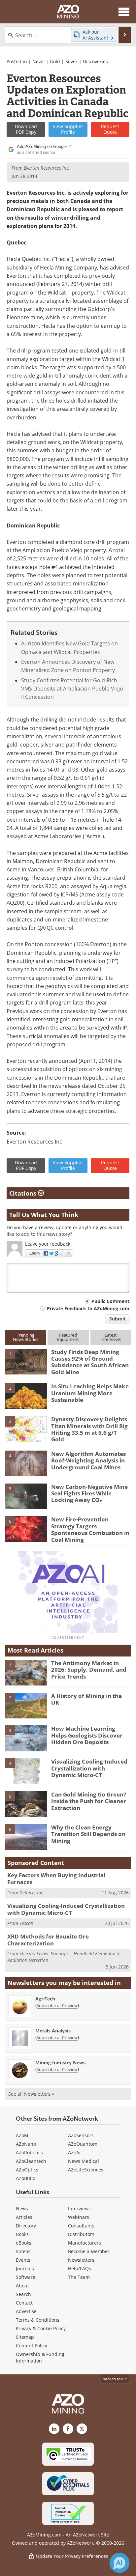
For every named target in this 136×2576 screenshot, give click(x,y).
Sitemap (25, 2337)
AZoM (22, 2135)
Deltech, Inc (31, 1893)
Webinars (79, 2217)
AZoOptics (27, 2170)
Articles (24, 2217)
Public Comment (110, 1301)
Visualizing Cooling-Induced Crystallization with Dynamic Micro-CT (89, 1768)
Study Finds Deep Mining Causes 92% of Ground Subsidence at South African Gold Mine (90, 1362)
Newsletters (81, 2260)
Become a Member (89, 2251)
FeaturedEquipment (68, 1337)
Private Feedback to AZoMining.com (88, 1308)
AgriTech (45, 1999)
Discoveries (95, 61)
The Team (79, 2277)
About (22, 2286)
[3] (26, 1429)
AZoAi (74, 2152)
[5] (26, 1496)
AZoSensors (81, 2135)
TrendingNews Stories (26, 1337)
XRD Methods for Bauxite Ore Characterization (48, 1940)
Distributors (81, 2234)
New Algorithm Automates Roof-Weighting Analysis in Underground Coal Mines (88, 1460)
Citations (24, 1193)
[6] (26, 1529)
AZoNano (26, 2144)
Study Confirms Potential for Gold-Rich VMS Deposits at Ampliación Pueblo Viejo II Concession (72, 689)
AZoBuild (26, 2178)
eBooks (24, 2243)
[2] (26, 1396)
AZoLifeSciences (86, 2170)
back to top (113, 2379)
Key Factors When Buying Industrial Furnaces (56, 1878)
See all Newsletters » (31, 2094)
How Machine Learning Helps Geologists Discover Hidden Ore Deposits (87, 1735)
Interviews (79, 2208)
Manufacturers (85, 2243)
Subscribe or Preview (57, 2005)
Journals (25, 2268)
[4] (26, 1463)
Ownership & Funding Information (40, 2357)
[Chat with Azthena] (119, 2563)
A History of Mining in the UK (86, 1699)
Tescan (26, 1923)
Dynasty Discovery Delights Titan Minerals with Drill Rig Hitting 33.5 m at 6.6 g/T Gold (89, 1429)
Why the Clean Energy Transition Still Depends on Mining (88, 1834)
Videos (23, 2251)
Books (22, 2234)
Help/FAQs (80, 2268)
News (38, 61)
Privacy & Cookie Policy (41, 2328)
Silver (71, 61)
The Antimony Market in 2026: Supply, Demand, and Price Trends (89, 1670)
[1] (26, 1361)
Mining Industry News (60, 2063)
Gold (55, 61)
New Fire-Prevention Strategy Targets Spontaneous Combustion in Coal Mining (90, 1529)
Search (23, 2294)
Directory (26, 2226)
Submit (118, 1319)
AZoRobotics (29, 2152)
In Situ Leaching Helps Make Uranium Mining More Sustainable (90, 1393)
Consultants (81, 2226)
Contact (24, 2303)
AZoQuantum (83, 2144)
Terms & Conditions (38, 2320)
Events (23, 2260)
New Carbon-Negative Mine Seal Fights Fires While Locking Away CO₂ (89, 1493)
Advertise (26, 2311)
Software (26, 2277)
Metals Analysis (53, 2031)
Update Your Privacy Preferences (71, 2556)
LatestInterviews (111, 1337)
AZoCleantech (31, 2161)
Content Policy (32, 2346)
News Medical (84, 2161)
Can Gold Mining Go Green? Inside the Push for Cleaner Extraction (89, 1801)
